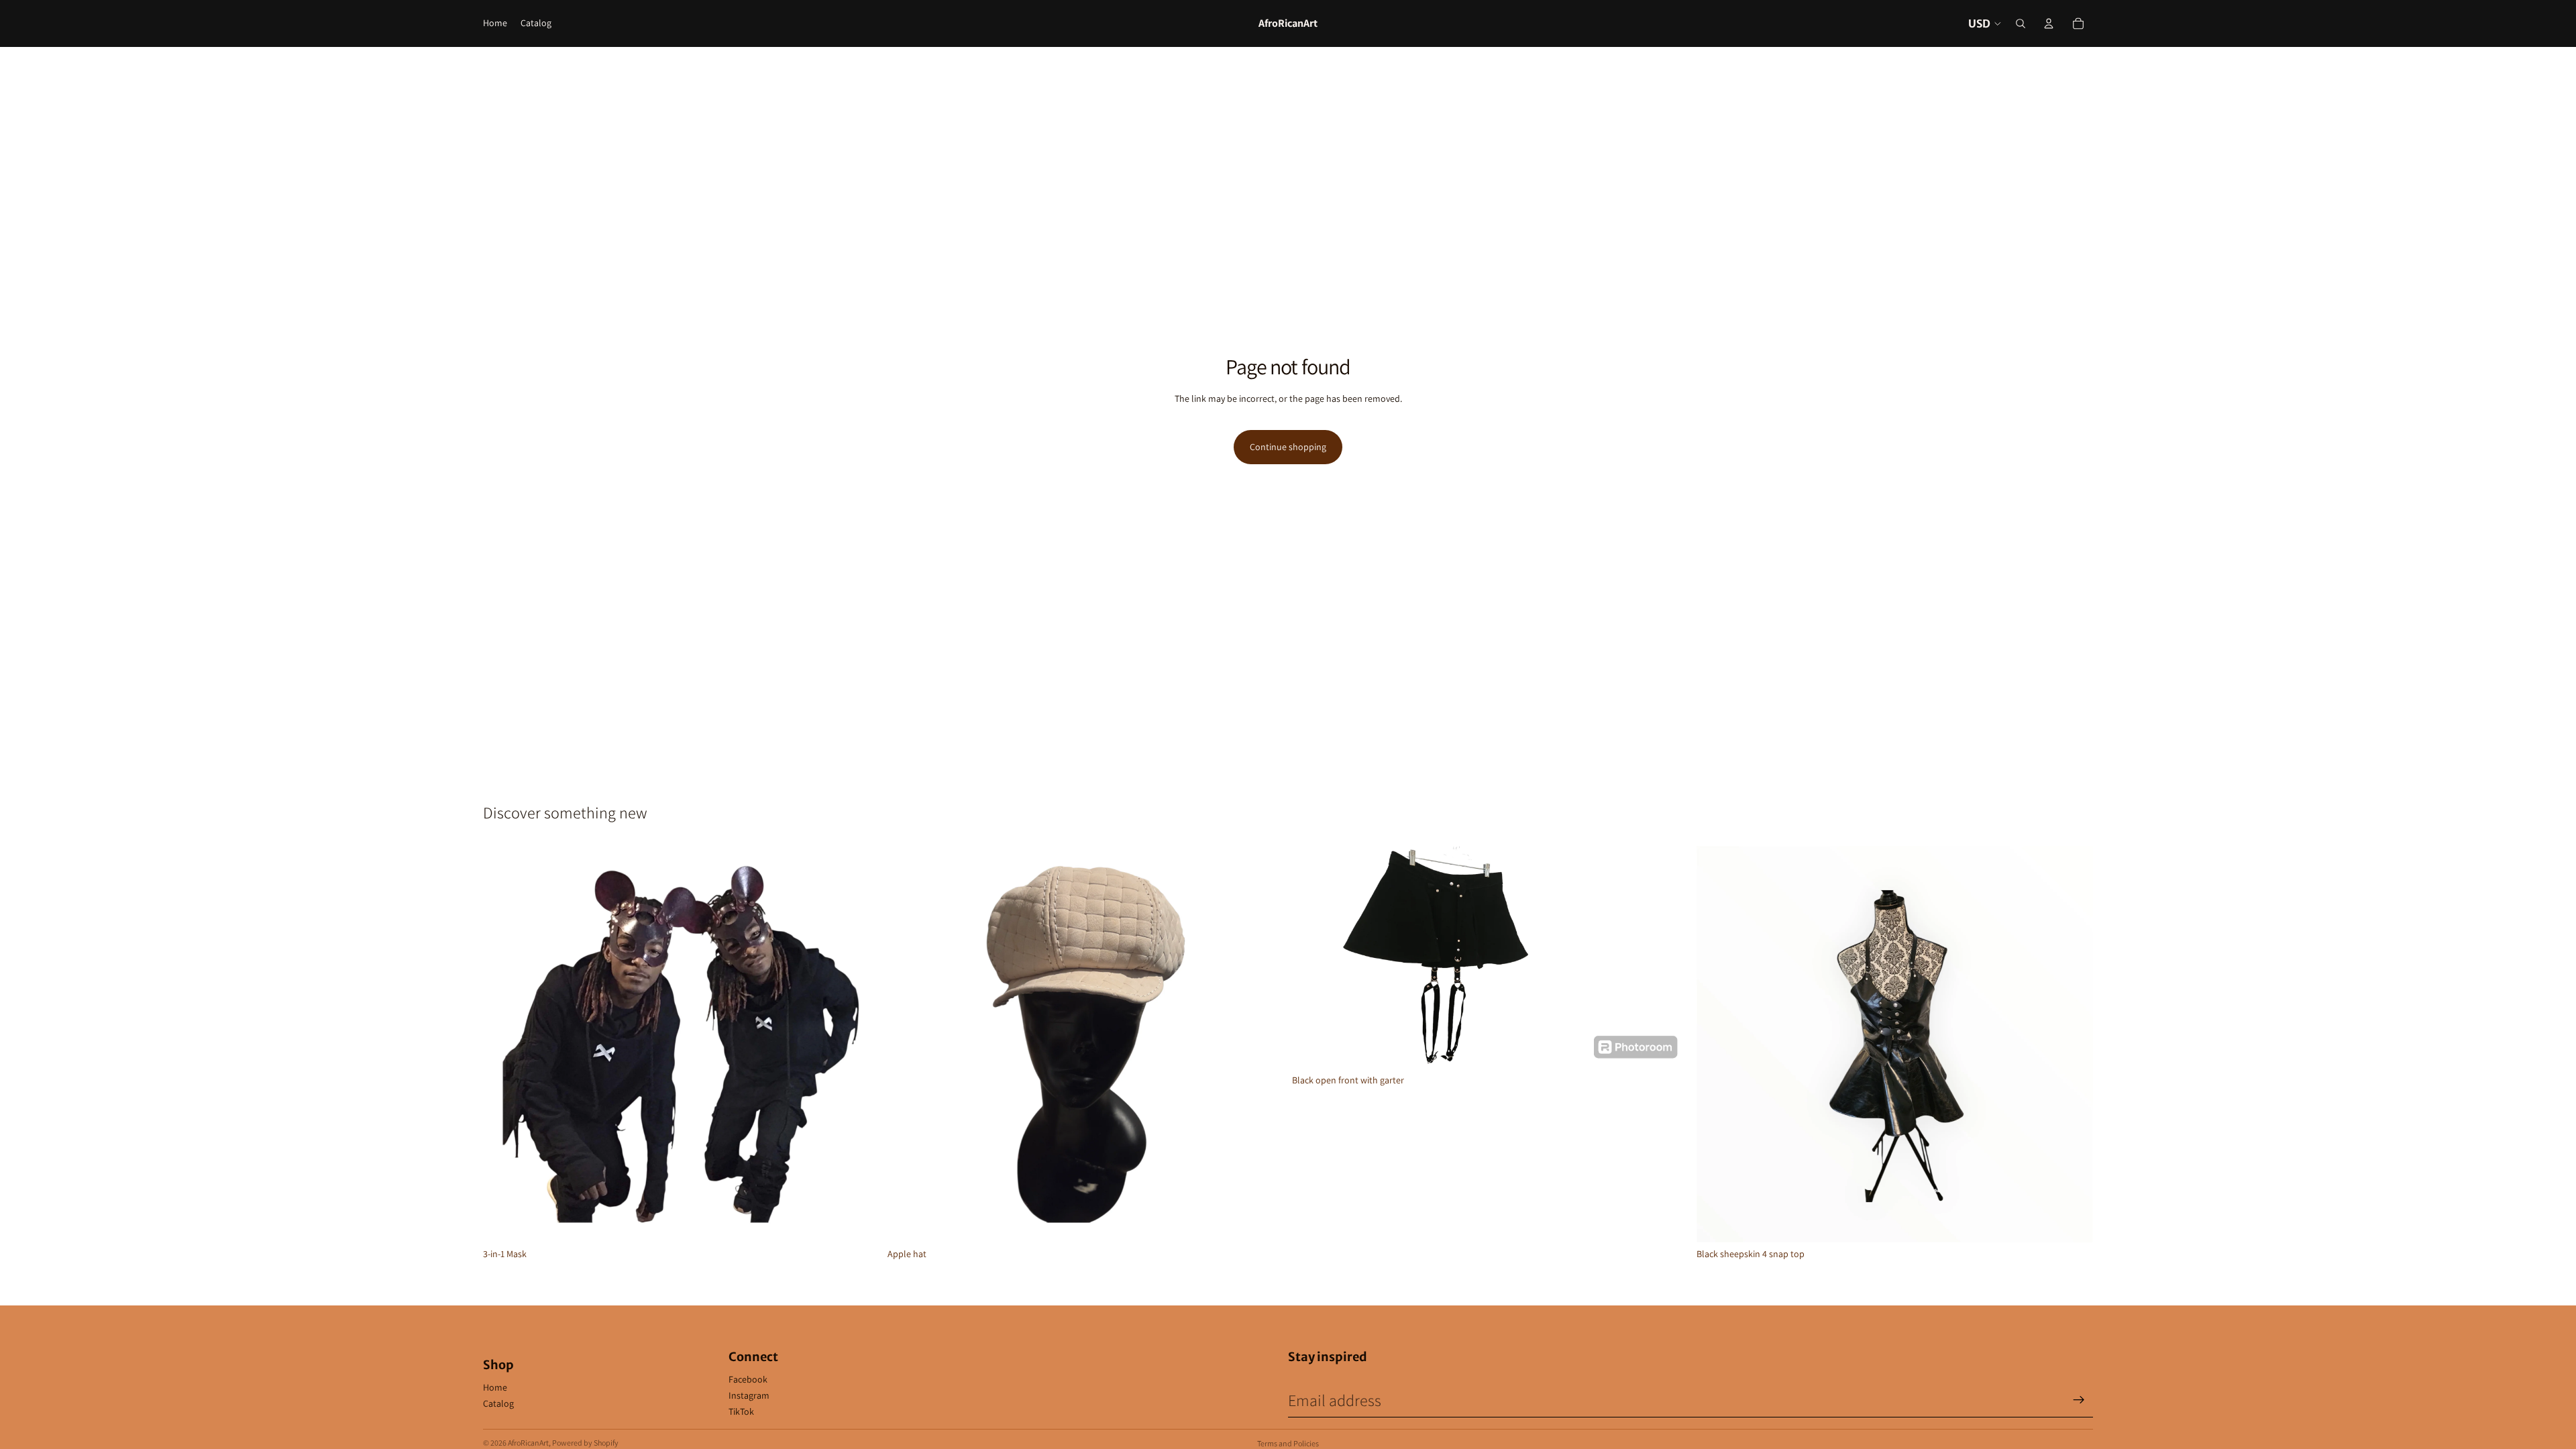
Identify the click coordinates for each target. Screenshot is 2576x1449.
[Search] (2021, 23)
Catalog (498, 1403)
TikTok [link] (741, 1411)
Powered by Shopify (585, 1443)
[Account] (2049, 23)
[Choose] (859, 1222)
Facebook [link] (748, 1379)
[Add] (1263, 1222)
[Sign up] (2079, 1400)
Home (495, 1387)
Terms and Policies (1288, 1443)
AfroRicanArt (528, 1443)
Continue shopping (1288, 447)
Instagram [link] (749, 1395)
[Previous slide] (503, 1044)
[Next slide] (859, 1044)
